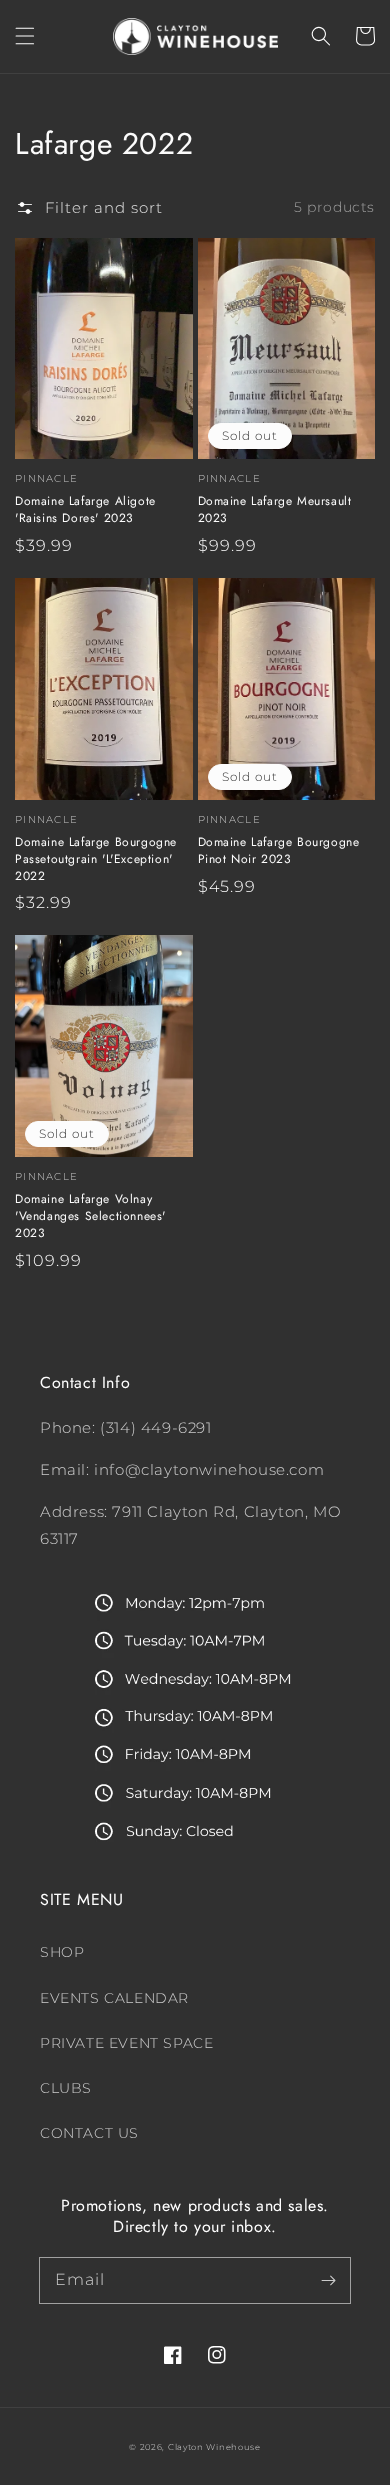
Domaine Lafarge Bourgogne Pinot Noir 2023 (279, 851)
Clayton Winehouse (214, 2447)
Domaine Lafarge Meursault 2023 (275, 510)
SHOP (62, 1952)
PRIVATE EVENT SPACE (126, 2043)
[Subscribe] (328, 2280)
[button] (25, 36)
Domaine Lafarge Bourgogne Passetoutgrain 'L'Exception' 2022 (96, 859)
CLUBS (66, 2088)
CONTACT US (89, 2133)
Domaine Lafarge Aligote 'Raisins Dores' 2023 (85, 510)
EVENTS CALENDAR (114, 1998)
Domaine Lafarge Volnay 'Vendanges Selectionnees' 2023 (90, 1216)
